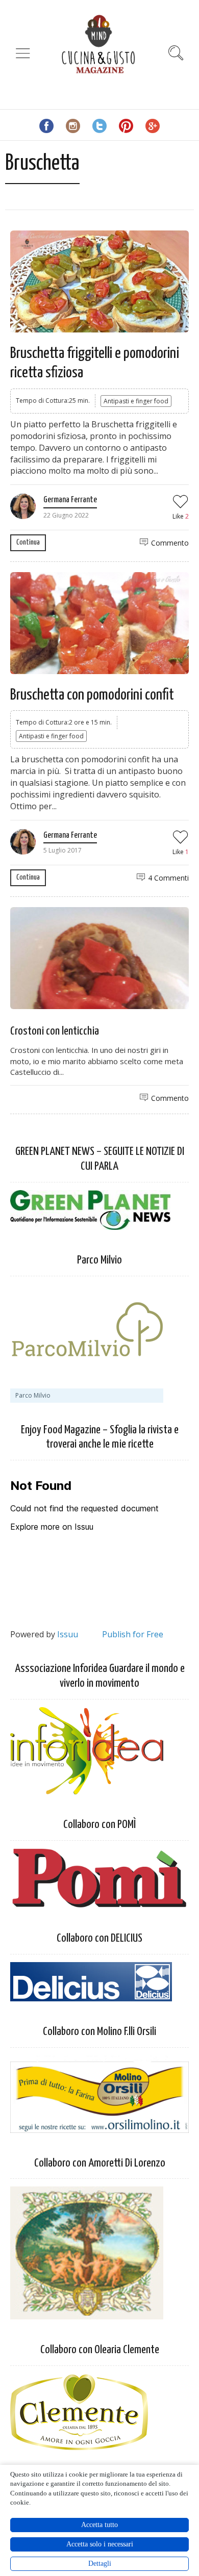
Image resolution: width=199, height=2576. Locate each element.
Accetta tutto (99, 2525)
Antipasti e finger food (136, 401)
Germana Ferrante (70, 500)
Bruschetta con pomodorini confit (92, 695)
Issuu (68, 1634)
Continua (28, 542)
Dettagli (100, 2564)
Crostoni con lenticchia (55, 1031)
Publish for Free (133, 1634)
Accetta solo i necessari (100, 2544)
